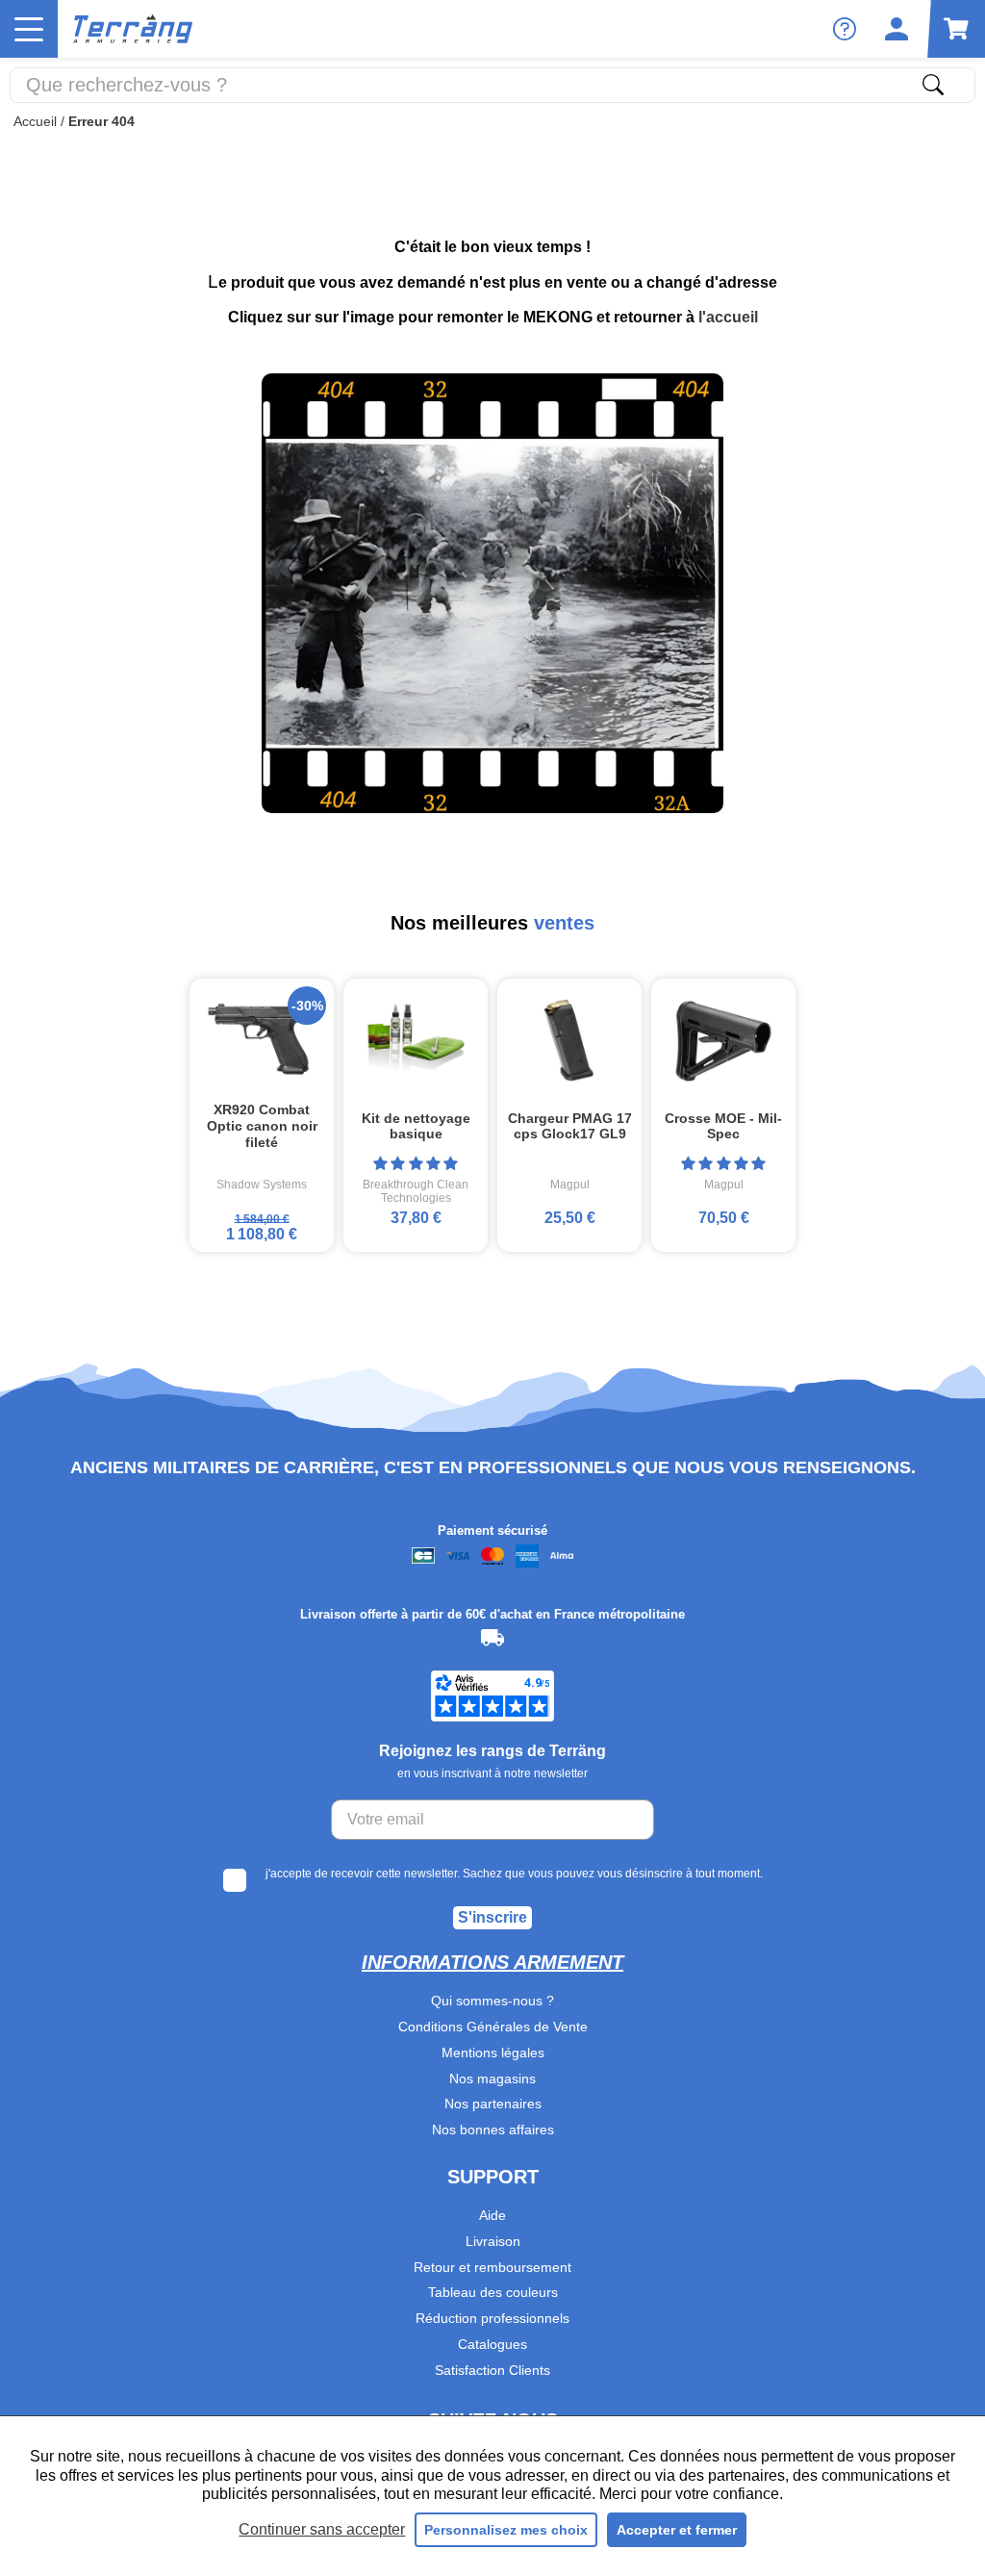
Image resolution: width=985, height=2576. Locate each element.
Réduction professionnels (492, 2318)
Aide (492, 2215)
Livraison (493, 2241)
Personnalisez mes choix (506, 2530)
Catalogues (492, 2344)
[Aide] (845, 29)
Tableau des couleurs (493, 2292)
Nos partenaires (493, 2104)
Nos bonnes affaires (493, 2130)
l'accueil (728, 317)
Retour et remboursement (492, 2267)
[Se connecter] (897, 29)
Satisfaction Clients (492, 2370)
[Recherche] (933, 85)
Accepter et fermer (677, 2530)
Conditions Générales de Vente (493, 2027)
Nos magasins (492, 2079)
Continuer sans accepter (322, 2529)
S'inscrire (492, 1917)
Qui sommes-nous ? (492, 2001)
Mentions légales (493, 2053)
